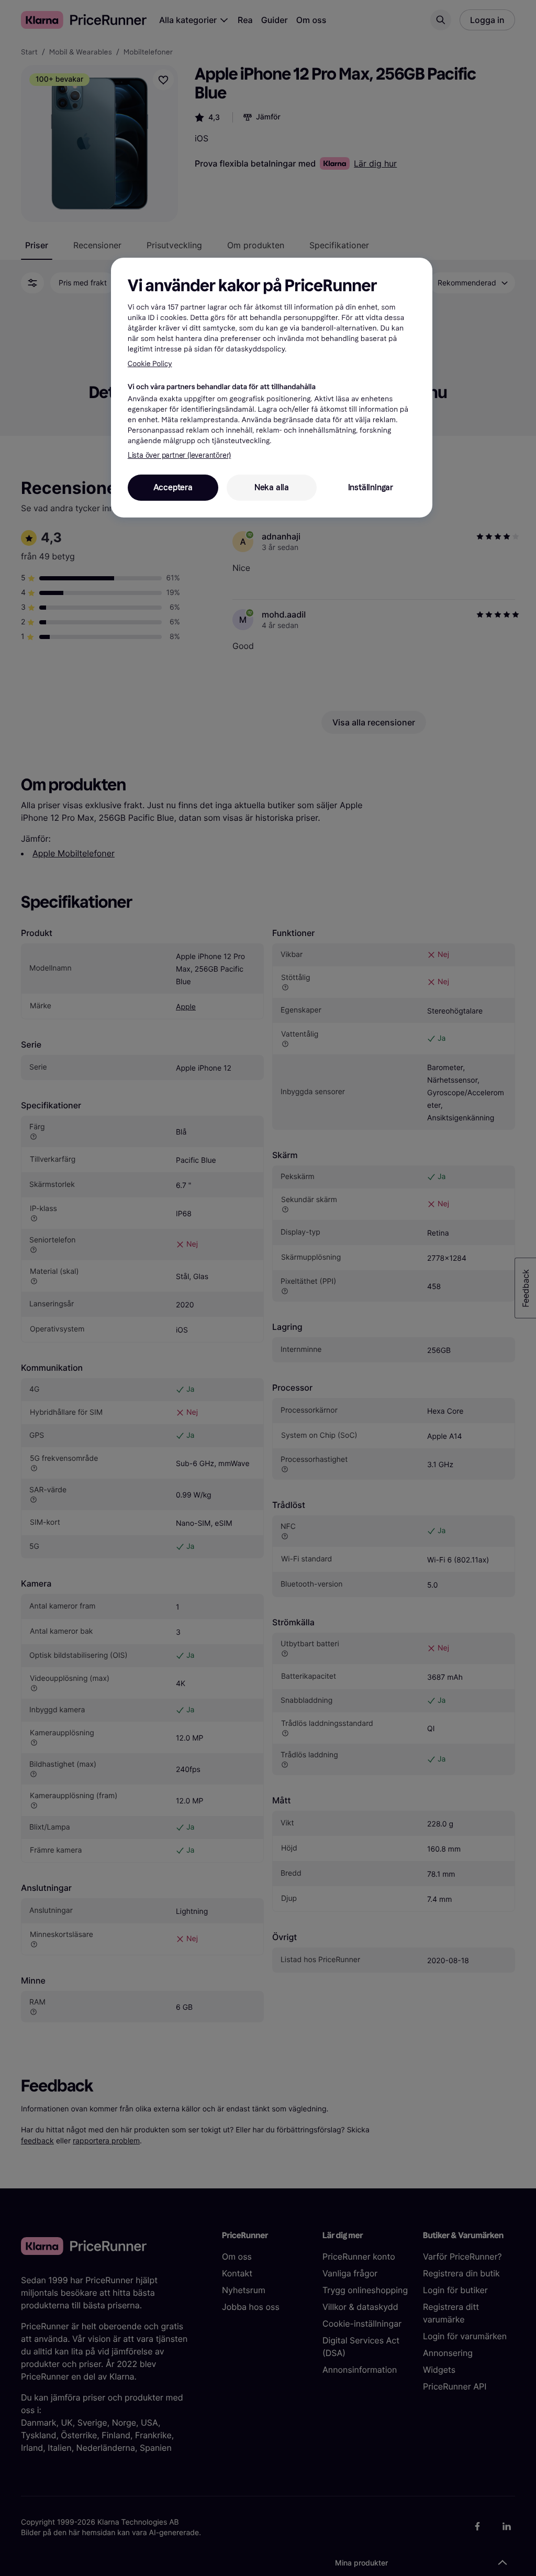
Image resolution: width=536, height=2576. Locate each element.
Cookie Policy (150, 364)
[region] (272, 388)
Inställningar (371, 487)
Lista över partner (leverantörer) (179, 455)
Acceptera (173, 487)
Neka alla (272, 487)
